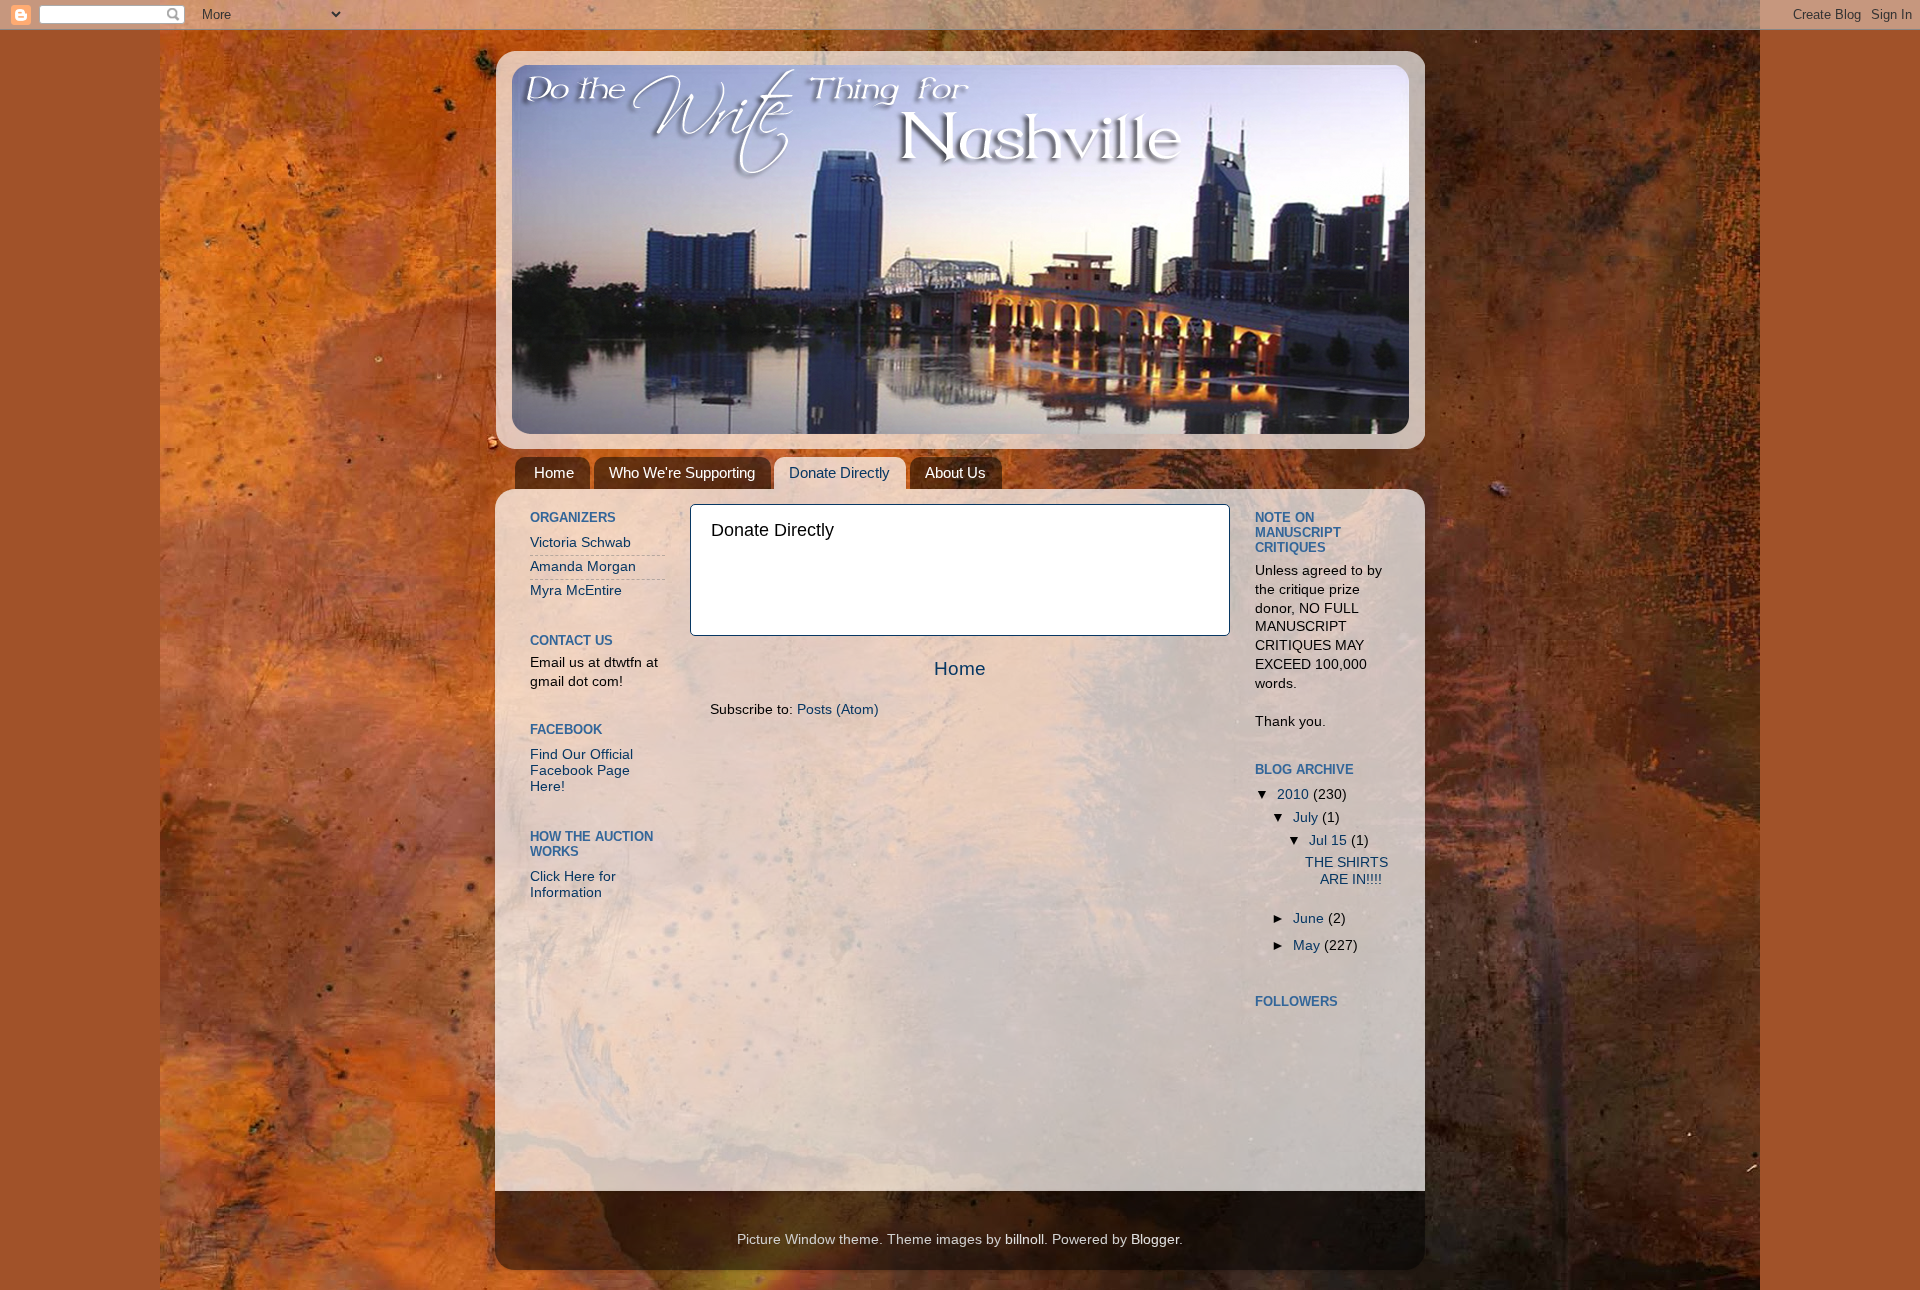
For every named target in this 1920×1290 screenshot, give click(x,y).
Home (554, 472)
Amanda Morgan (583, 566)
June (1310, 918)
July (1307, 817)
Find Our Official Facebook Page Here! (581, 770)
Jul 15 (1330, 840)
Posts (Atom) (838, 709)
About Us (955, 472)
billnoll (1024, 1239)
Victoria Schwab (580, 542)
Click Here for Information (573, 884)
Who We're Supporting (682, 472)
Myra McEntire (576, 590)
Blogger (1155, 1239)
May (1308, 945)
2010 (1295, 794)
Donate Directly (839, 472)
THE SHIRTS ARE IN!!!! (1346, 870)
